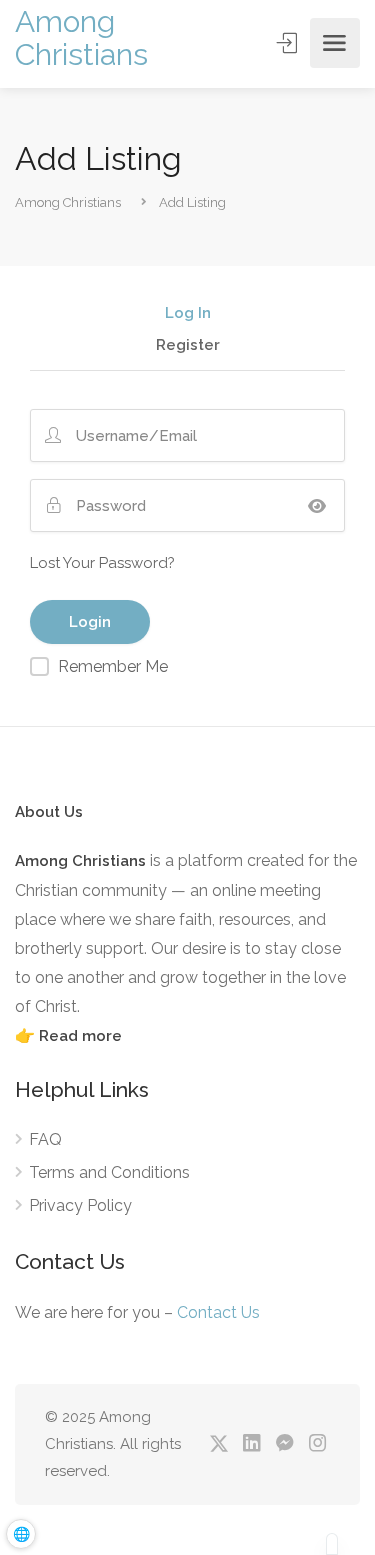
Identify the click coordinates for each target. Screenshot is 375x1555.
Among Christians (81, 38)
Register (188, 346)
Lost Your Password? (102, 563)
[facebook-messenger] (284, 1444)
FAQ (45, 1139)
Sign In (289, 43)
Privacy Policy (80, 1205)
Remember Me (113, 666)
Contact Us (218, 1312)
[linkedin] (251, 1444)
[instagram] (317, 1444)
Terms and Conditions (109, 1172)
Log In (188, 314)
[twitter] (218, 1444)
